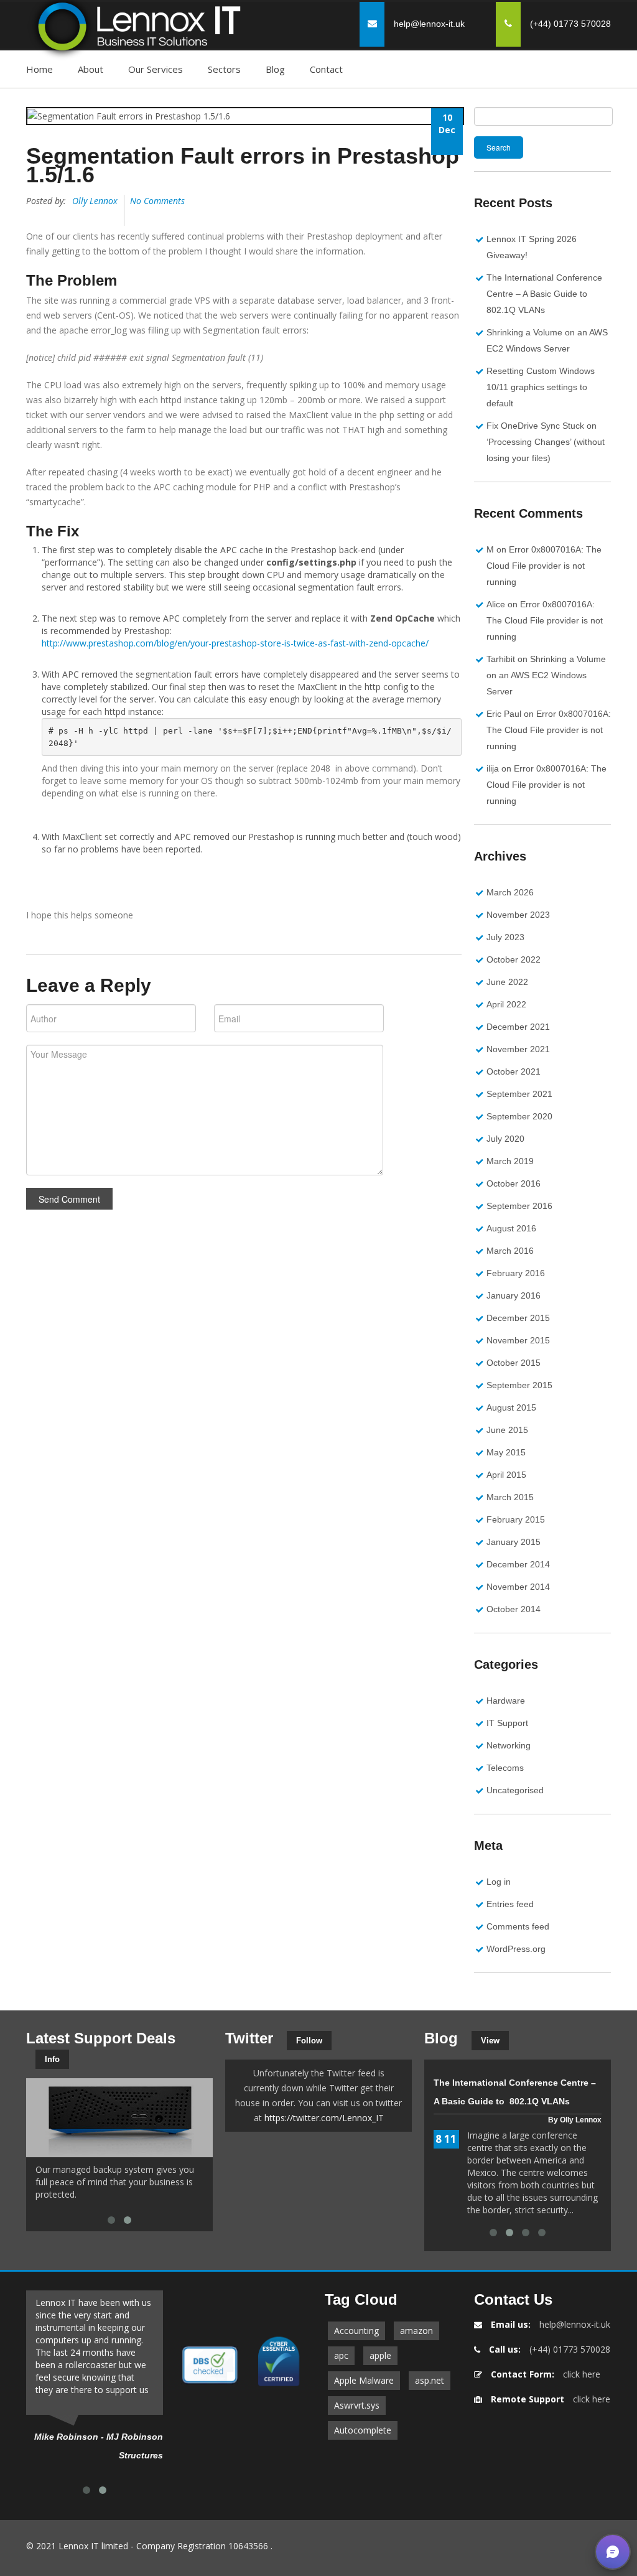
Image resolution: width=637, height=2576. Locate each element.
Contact (326, 69)
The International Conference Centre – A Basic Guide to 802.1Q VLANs (544, 294)
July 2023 (505, 937)
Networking (509, 1745)
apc (341, 2355)
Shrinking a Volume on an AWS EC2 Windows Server (546, 675)
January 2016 (514, 1295)
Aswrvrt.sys (357, 2405)
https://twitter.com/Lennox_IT (324, 2118)
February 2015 (516, 1519)
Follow (309, 2041)
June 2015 (507, 1430)
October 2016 (514, 1183)
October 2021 (514, 1071)
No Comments (157, 201)
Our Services (156, 69)
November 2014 (518, 1587)
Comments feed (518, 1926)
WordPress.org (516, 1949)
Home (40, 69)
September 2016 (519, 1206)
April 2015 (506, 1475)
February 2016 (516, 1273)
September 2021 (519, 1094)
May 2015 (506, 1452)
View (490, 2041)
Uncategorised (515, 1790)
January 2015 (514, 1542)
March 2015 (510, 1497)
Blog (275, 69)
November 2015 (518, 1340)
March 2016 (510, 1251)
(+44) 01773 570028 (570, 2349)
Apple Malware (364, 2380)
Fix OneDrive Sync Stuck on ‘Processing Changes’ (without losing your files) (546, 442)
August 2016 (511, 1228)
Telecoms (505, 1768)
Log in (499, 1882)
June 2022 (507, 982)
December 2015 (518, 1318)
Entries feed (510, 1904)
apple (380, 2355)
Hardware (506, 1701)
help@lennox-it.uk (429, 24)
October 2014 (514, 1609)
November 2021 (518, 1049)
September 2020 (519, 1116)
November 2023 (518, 915)
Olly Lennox (95, 201)
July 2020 (505, 1139)
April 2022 (506, 1004)
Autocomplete (363, 2430)
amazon (416, 2331)
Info (52, 2059)
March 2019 (510, 1161)
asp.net (430, 2380)
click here (582, 2374)
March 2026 (510, 892)
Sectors (224, 69)
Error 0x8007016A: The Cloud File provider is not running (544, 566)
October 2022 (514, 959)
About (91, 69)
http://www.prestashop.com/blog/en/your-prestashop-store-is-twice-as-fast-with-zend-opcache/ (235, 643)
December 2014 (518, 1564)
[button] (613, 2552)
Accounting (356, 2331)
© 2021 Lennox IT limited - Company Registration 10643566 (147, 2546)
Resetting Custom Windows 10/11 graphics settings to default (541, 387)
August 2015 (511, 1407)
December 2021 (518, 1027)
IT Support (507, 1723)
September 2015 (519, 1385)
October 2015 (514, 1363)
